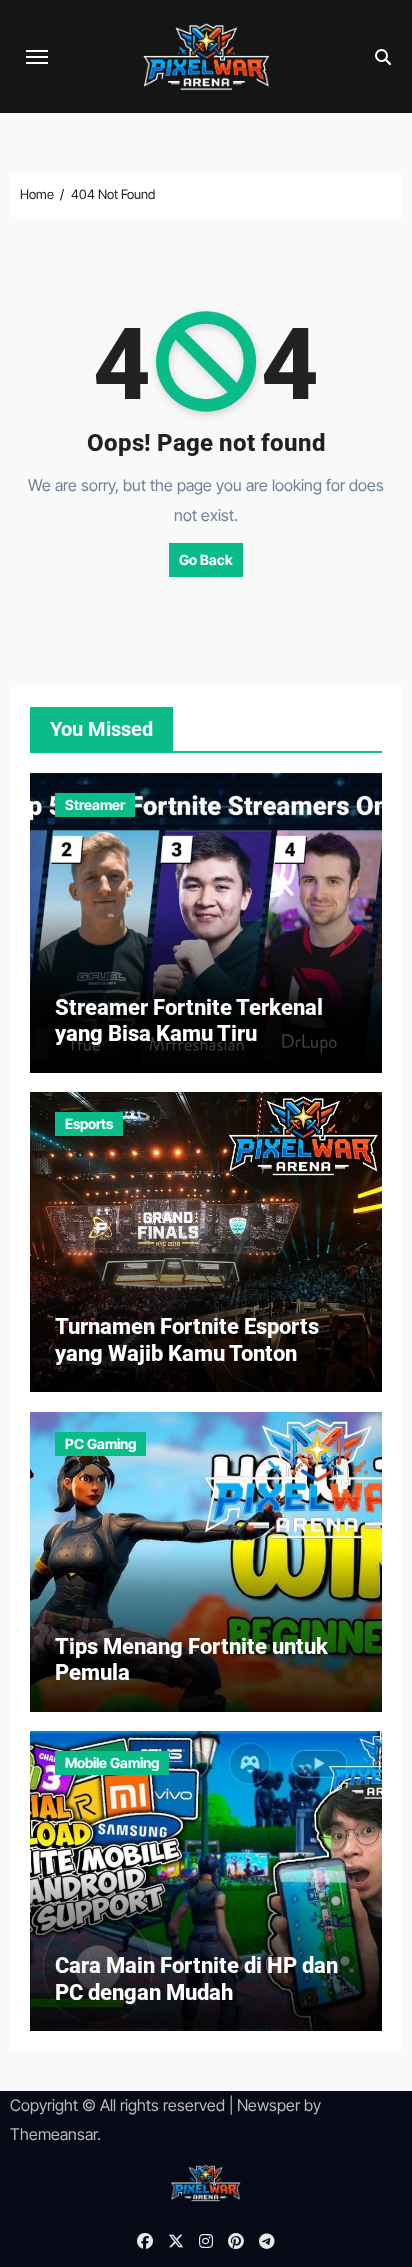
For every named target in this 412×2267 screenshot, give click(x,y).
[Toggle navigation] (37, 57)
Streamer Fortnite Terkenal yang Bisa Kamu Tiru (189, 1020)
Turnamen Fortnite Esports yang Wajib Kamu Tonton (187, 1339)
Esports (89, 1123)
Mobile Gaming (112, 1762)
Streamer (95, 804)
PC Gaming (100, 1443)
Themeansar (53, 2134)
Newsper (268, 2105)
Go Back (206, 559)
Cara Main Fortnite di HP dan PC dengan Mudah (196, 1978)
